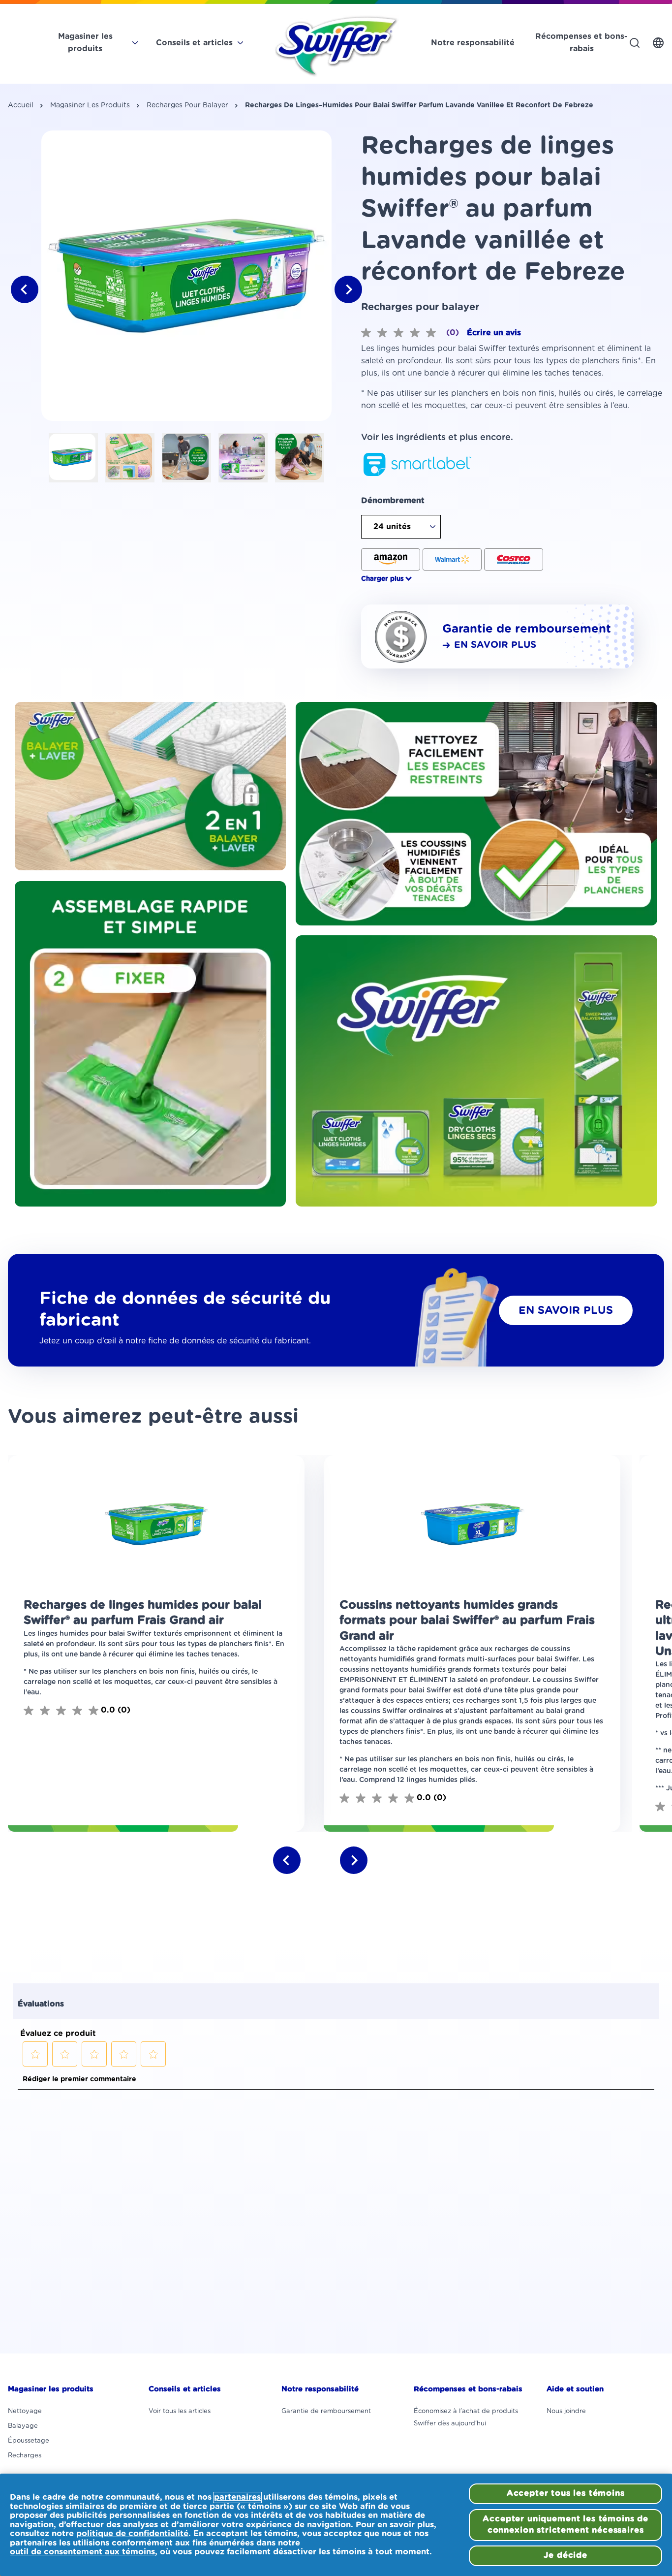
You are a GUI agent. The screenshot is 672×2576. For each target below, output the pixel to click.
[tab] (73, 458)
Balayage (23, 2426)
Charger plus (382, 579)
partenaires (237, 2497)
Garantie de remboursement (326, 2411)
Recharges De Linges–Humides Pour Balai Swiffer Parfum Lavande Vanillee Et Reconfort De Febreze (419, 105)
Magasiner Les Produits (90, 105)
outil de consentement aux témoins (82, 2552)
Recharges (25, 2456)
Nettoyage (25, 2411)
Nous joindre (566, 2411)
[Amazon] (391, 559)
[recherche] (635, 43)
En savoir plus (566, 1310)
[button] (85, 47)
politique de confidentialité (132, 2534)
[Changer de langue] (658, 43)
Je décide (565, 2555)
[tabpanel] (186, 276)
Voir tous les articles (180, 2411)
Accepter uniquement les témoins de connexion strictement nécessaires (565, 2525)
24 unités (392, 527)
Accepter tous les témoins (566, 2493)
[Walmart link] (452, 559)
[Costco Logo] (514, 559)
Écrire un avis (494, 333)
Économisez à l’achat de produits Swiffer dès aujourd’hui (466, 2417)
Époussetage (29, 2441)
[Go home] (336, 47)
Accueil (21, 105)
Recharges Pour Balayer (187, 105)
